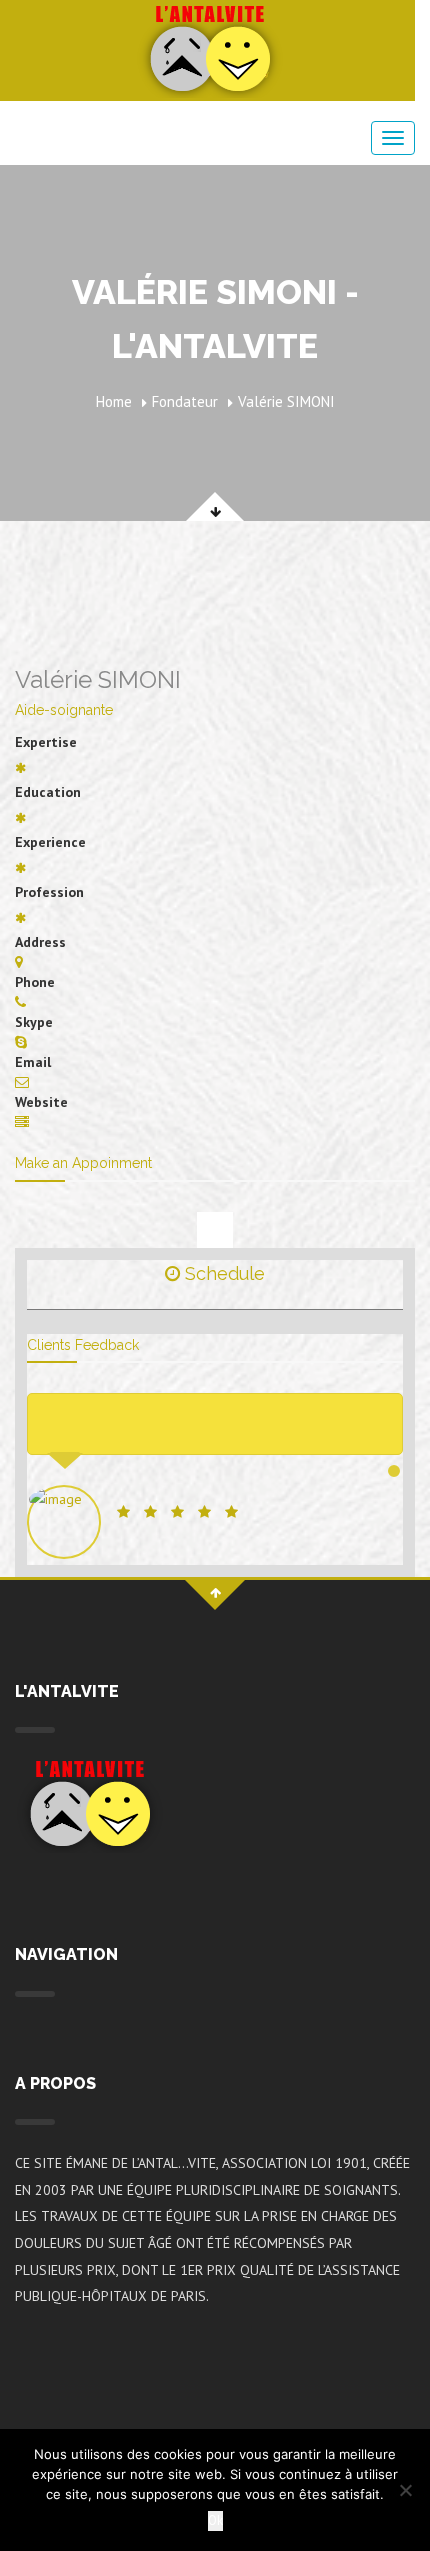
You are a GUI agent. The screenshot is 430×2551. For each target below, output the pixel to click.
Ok (215, 2520)
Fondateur (185, 401)
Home (114, 401)
